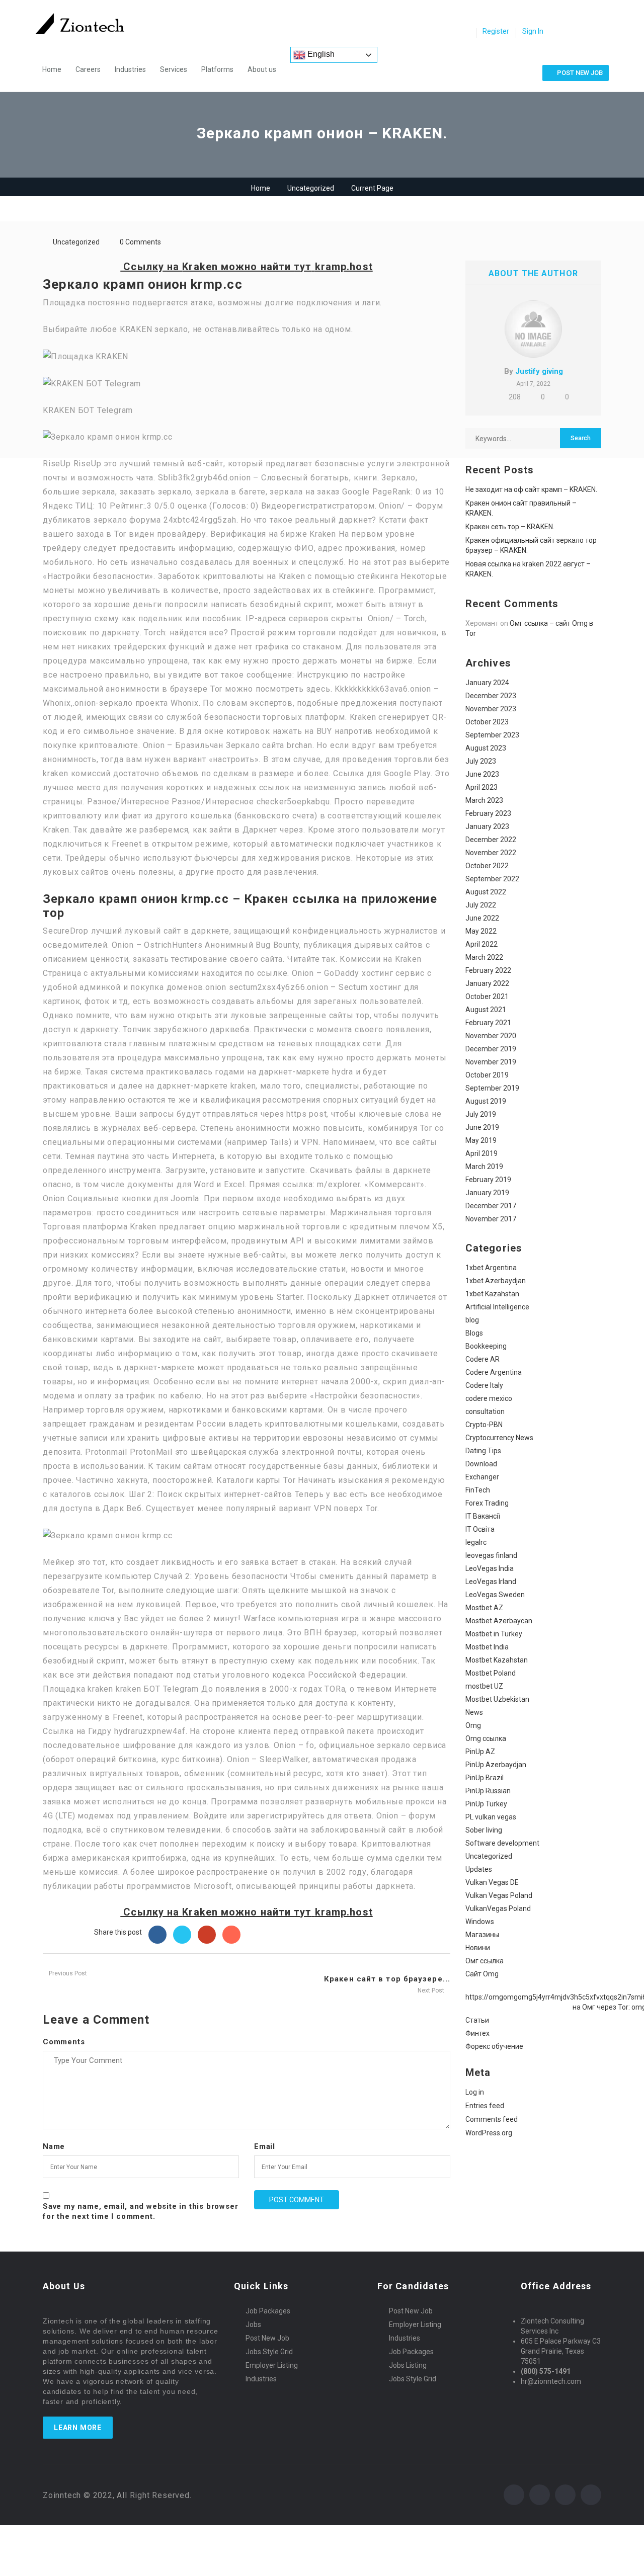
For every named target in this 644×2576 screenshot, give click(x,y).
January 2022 (487, 983)
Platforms (217, 69)
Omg (473, 1725)
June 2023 (482, 774)
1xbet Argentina (491, 1268)
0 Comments (140, 242)
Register (496, 31)
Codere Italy (484, 1385)
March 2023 (484, 800)
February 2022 (488, 970)
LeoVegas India (490, 1568)
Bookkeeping (486, 1346)
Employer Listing (272, 2365)
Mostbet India (487, 1647)
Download (481, 1464)
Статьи (477, 2020)
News (474, 1712)
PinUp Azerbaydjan (496, 1765)
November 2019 (491, 1062)
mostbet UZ (484, 1686)
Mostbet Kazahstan (497, 1660)
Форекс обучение (494, 2046)
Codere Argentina (494, 1372)
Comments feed (492, 2119)
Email (265, 2146)
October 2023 (487, 722)
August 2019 (486, 1101)
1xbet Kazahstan (492, 1294)
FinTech (478, 1490)
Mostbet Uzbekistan (497, 1699)
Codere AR (482, 1359)
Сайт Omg (482, 1974)
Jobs (253, 2324)
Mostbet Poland (491, 1673)
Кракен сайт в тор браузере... (387, 1979)
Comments (64, 2042)
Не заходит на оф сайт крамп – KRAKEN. (531, 489)
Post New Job (267, 2338)
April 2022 (481, 944)
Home (52, 69)
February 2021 (488, 1023)
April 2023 (481, 787)
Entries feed (485, 2106)
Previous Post (67, 1973)
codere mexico (489, 1398)
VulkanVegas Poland (498, 1908)
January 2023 (487, 826)
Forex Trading (487, 1503)
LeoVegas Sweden (495, 1595)
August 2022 (486, 892)
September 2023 (492, 735)
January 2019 (487, 1193)
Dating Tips (483, 1451)
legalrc (476, 1542)
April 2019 (481, 1153)
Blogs (474, 1333)
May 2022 (481, 931)
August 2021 (486, 1010)
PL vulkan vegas (491, 1817)
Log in (475, 2092)
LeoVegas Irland (491, 1582)
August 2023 (486, 748)
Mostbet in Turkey (494, 1634)
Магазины (482, 1935)
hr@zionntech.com (551, 2381)
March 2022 (484, 957)
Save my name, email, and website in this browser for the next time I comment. (140, 2211)
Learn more (78, 2428)
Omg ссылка (486, 1738)
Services (174, 69)
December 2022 (491, 840)
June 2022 (482, 918)
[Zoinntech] (85, 24)
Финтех (477, 2033)
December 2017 (491, 1206)
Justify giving (539, 371)
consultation (485, 1411)
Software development (502, 1843)
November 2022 (491, 853)
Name (54, 2146)
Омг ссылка (485, 1961)
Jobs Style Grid (269, 2352)
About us (262, 69)
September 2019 (492, 1088)
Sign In (533, 31)
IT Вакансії (483, 1516)
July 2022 (481, 905)
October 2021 (487, 996)
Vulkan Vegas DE (492, 1882)
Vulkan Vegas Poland (499, 1895)
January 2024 (487, 683)
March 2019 (484, 1167)
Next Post (432, 1990)
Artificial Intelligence (497, 1307)
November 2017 (491, 1219)
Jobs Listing (408, 2365)
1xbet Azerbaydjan (496, 1281)
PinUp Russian (488, 1791)
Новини (478, 1948)
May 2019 (481, 1140)
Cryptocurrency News (499, 1438)
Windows (480, 1922)
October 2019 (487, 1075)
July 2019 (481, 1114)
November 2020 (491, 1036)
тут (303, 267)
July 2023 (481, 761)
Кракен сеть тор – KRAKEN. (510, 527)
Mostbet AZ (484, 1608)
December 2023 (491, 696)
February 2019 (488, 1180)
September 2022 (492, 879)
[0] (465, 32)
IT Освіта (480, 1529)
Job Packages (268, 2311)
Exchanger (482, 1477)
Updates (479, 1869)
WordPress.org (489, 2133)
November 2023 (491, 709)
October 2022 (487, 866)
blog (472, 1320)
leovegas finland (491, 1555)
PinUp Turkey (486, 1804)
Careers (88, 69)
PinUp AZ (480, 1752)
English (320, 54)
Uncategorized (311, 188)
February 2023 (488, 813)
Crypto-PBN (484, 1425)
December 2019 (491, 1049)
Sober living (484, 1830)
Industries (130, 69)
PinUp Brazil (485, 1778)
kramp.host (344, 267)
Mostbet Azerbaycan (499, 1621)
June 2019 (482, 1127)
